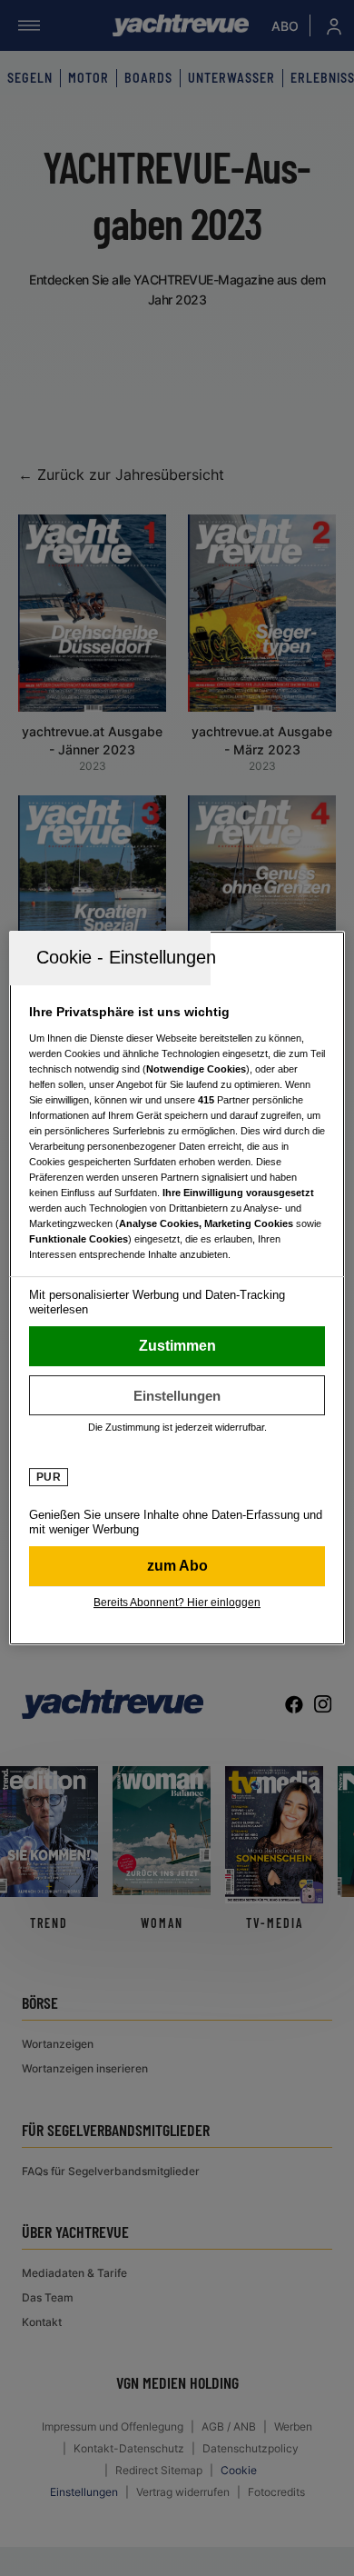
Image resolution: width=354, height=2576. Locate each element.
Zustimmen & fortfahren (177, 1346)
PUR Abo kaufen (177, 1566)
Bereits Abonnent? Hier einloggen (177, 1603)
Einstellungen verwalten (177, 1395)
